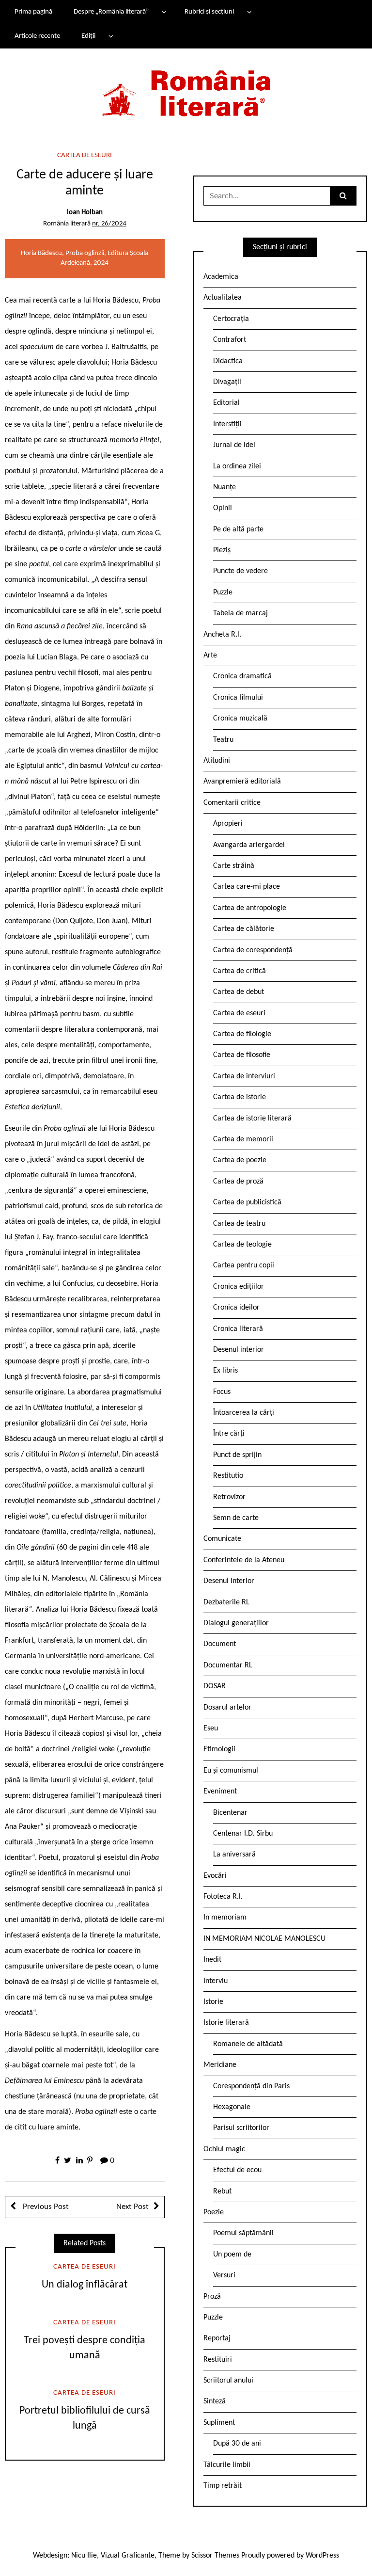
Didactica (228, 361)
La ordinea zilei (237, 466)
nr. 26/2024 (109, 224)
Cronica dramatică (242, 676)
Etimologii (219, 1749)
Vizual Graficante (128, 2556)
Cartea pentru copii (244, 1265)
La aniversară (234, 1855)
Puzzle (223, 592)
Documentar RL (228, 1665)
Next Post (132, 2207)
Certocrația (231, 319)
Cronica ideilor (236, 1308)
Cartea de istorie (240, 1097)
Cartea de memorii (243, 1139)
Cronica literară (238, 1329)
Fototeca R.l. (223, 1897)
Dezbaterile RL (226, 1602)
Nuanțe (225, 487)
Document (220, 1644)
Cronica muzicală (240, 719)
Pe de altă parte (238, 529)
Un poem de (232, 2255)
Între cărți (229, 1434)
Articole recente (37, 36)
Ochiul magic (224, 2149)
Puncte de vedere (240, 571)
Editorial (226, 403)
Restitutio (228, 1476)
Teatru (223, 740)
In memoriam (225, 1918)
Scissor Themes (215, 2556)
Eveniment (220, 1792)
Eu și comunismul (231, 1771)
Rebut (222, 2192)
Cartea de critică (240, 971)
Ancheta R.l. (222, 635)
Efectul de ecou (237, 2170)
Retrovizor (229, 1497)
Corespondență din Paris (251, 2086)
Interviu (216, 1981)
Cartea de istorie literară (252, 1119)
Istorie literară (226, 2023)
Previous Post (45, 2207)
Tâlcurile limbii (227, 2465)
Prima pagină (33, 12)
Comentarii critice (232, 803)
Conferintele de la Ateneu (244, 1560)
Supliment (219, 2423)
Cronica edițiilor (239, 1287)
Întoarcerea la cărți (244, 1413)
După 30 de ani (237, 2444)
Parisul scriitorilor (241, 2128)
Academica (221, 277)
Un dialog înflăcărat (85, 2285)
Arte (210, 656)
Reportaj (217, 2338)
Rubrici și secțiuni (209, 12)
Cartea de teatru (239, 1224)
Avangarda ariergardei (249, 845)
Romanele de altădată (248, 2044)
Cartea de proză (238, 1182)
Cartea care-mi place (247, 887)
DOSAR (215, 1686)
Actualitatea (223, 298)
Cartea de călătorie (244, 929)
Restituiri (218, 2360)
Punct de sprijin (237, 1455)
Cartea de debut (239, 992)
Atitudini (217, 761)
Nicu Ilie (84, 2556)
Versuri (224, 2275)
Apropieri (228, 824)
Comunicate (222, 1539)
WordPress (322, 2556)
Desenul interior (239, 1350)
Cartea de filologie (242, 1034)
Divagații (227, 382)
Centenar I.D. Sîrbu (243, 1834)
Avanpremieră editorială (242, 782)
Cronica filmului (238, 698)
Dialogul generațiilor (236, 1623)
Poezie (214, 2212)
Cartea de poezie (240, 1160)
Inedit (212, 1960)
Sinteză (215, 2401)
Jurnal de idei (234, 445)
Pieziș (222, 550)
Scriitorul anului (228, 2381)
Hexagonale (232, 2107)
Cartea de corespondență (253, 950)
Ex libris (225, 1371)
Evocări (215, 1876)
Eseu (211, 1728)
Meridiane (220, 2065)
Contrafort (230, 340)
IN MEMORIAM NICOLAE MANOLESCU (264, 1939)
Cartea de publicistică (247, 1202)
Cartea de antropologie (250, 908)
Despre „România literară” (111, 12)
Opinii (223, 508)
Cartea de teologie (242, 1245)
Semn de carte (236, 1518)
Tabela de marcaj (240, 613)
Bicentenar (230, 1813)
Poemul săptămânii (243, 2233)
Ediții (88, 36)
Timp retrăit (223, 2486)
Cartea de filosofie (242, 1055)
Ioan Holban (85, 213)
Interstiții (227, 424)
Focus (222, 1392)
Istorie (213, 2002)
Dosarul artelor (227, 1708)
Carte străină (234, 866)
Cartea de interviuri (244, 1076)
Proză (212, 2297)
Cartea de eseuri (85, 155)
